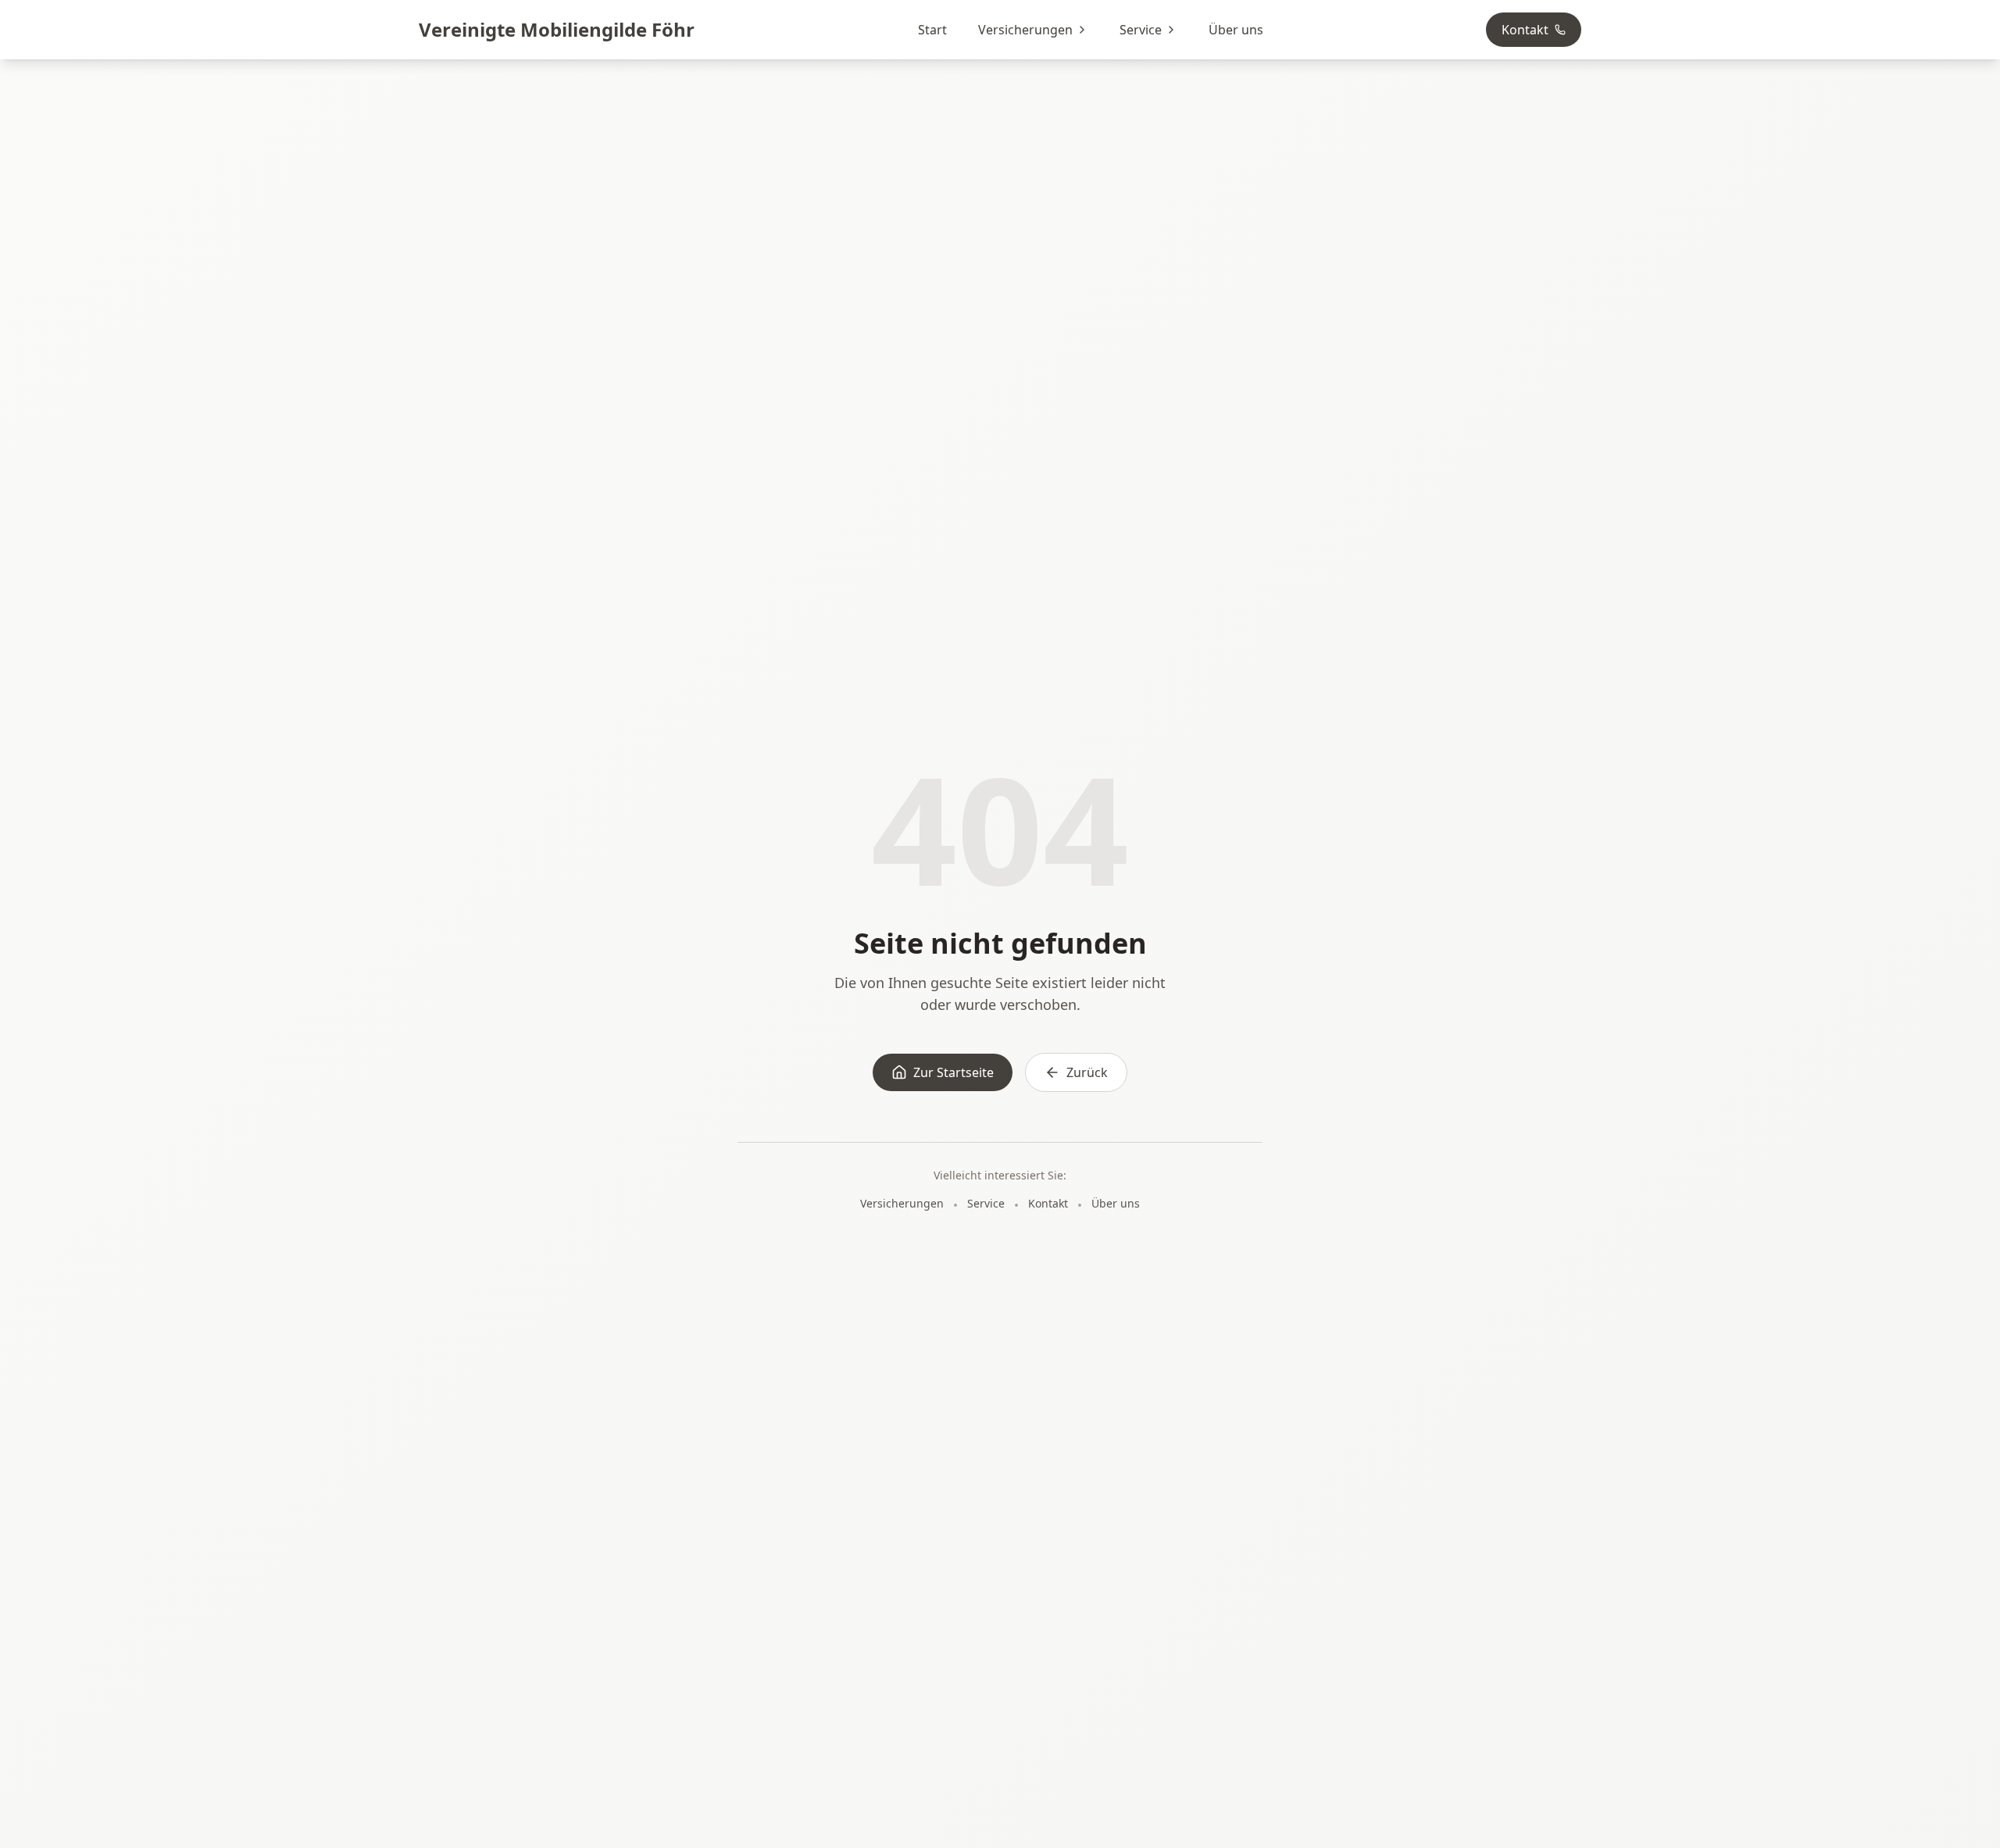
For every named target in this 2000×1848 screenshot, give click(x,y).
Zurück (1087, 1072)
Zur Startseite (954, 1072)
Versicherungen (1025, 30)
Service (1141, 30)
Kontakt (1525, 30)
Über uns (1236, 30)
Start (932, 30)
